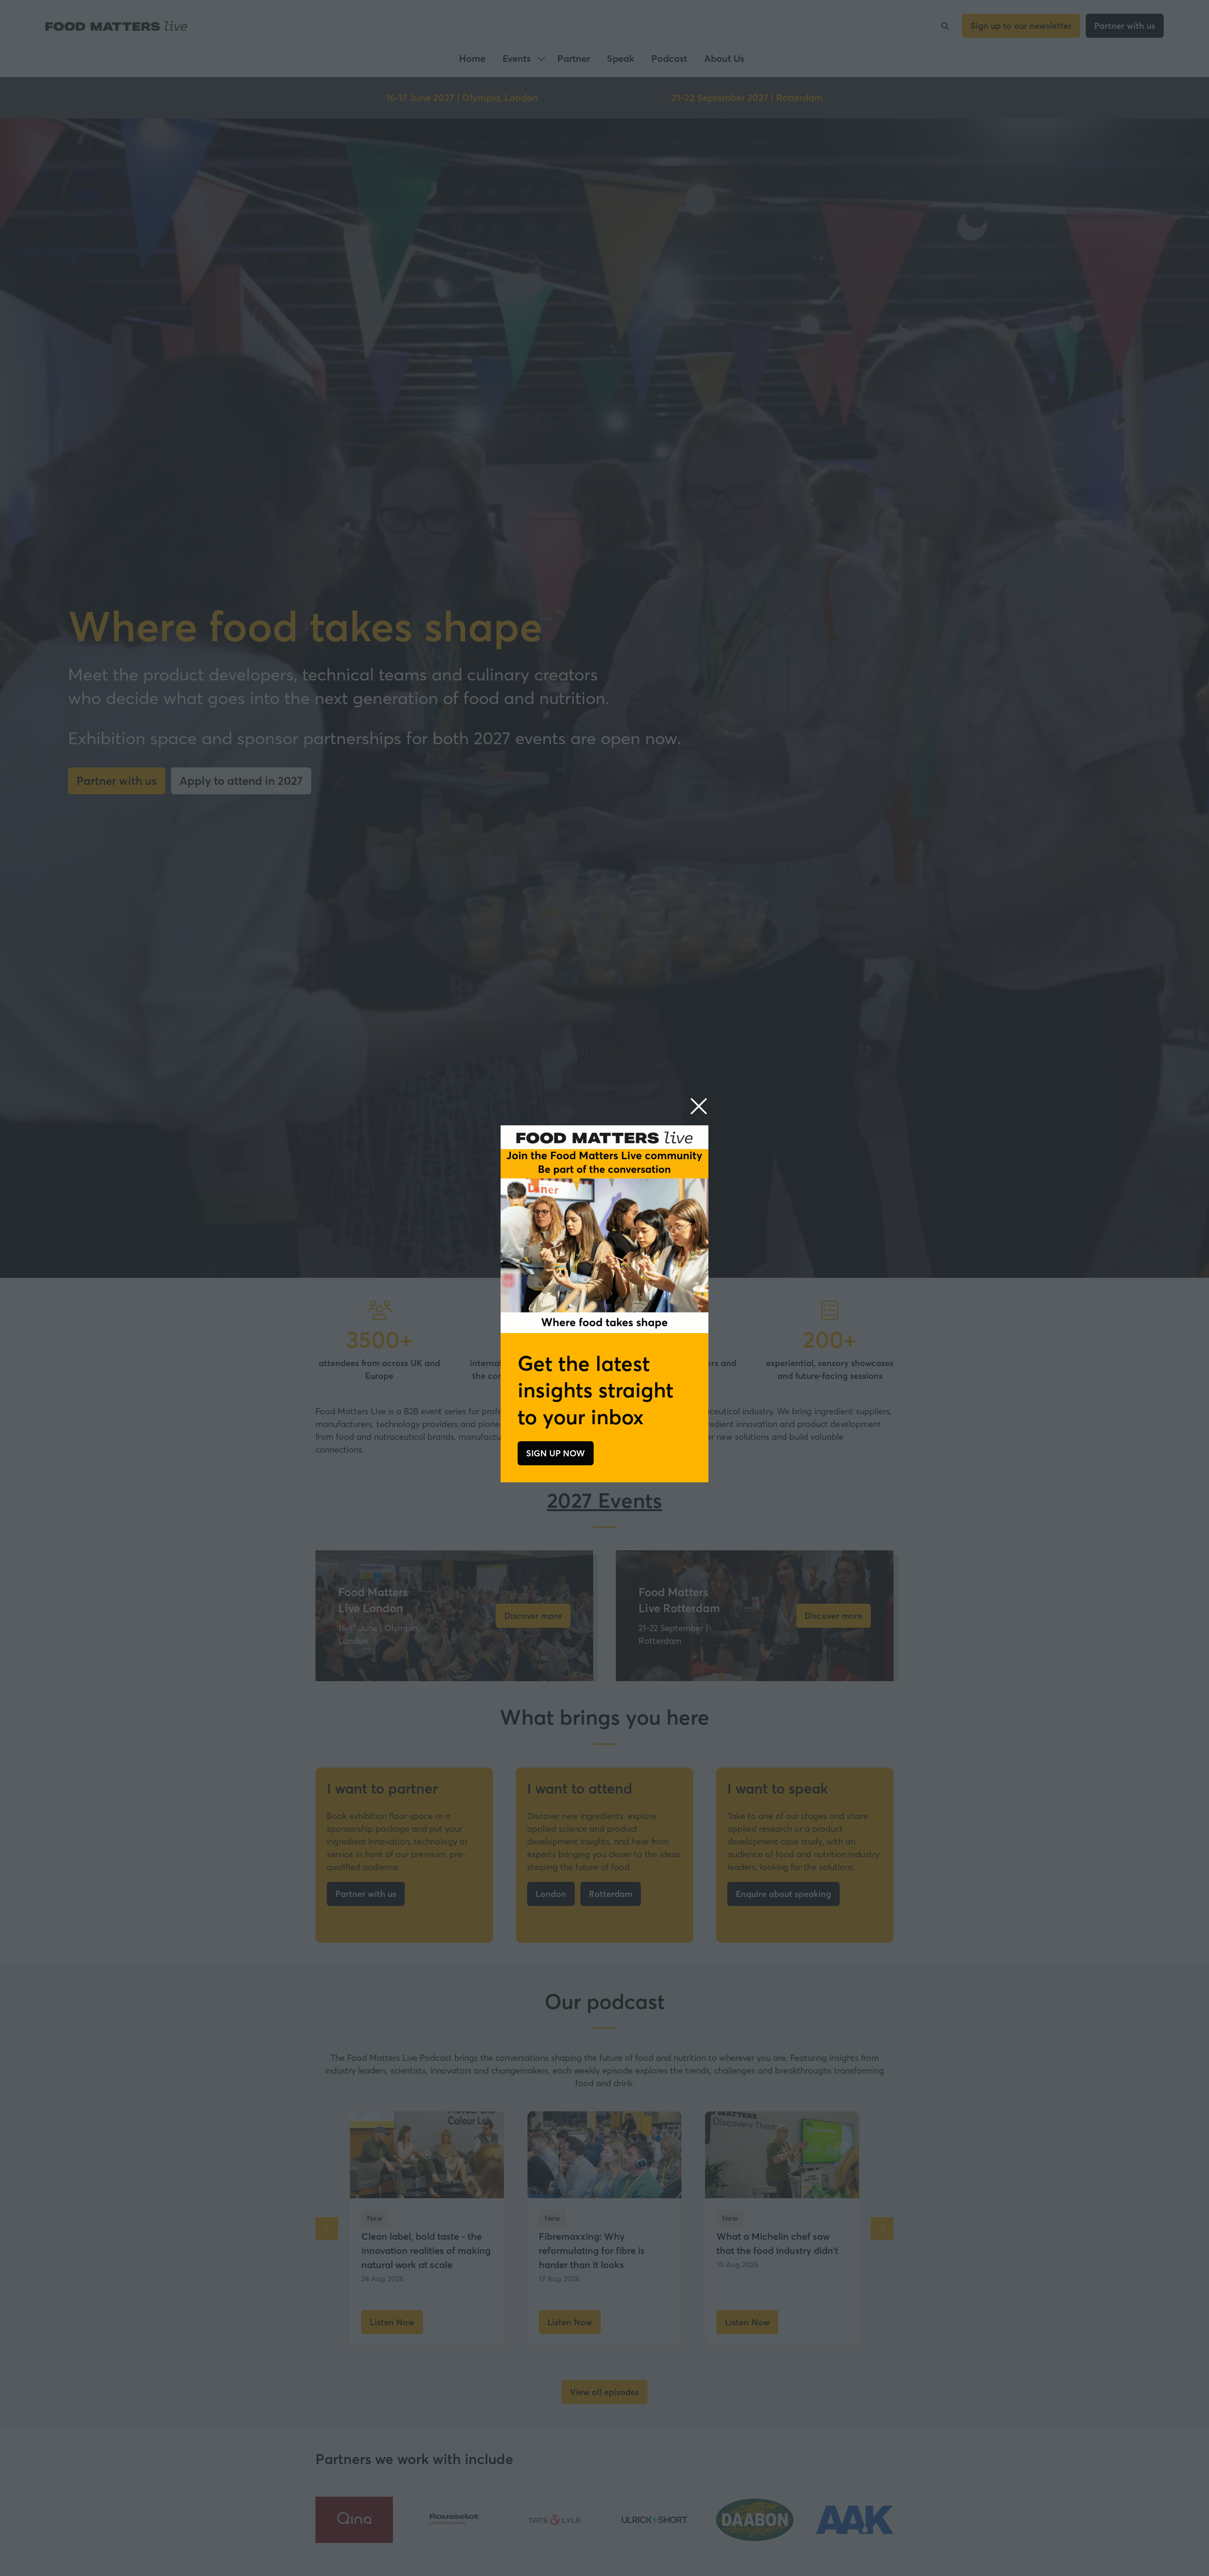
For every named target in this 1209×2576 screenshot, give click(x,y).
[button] (699, 1107)
